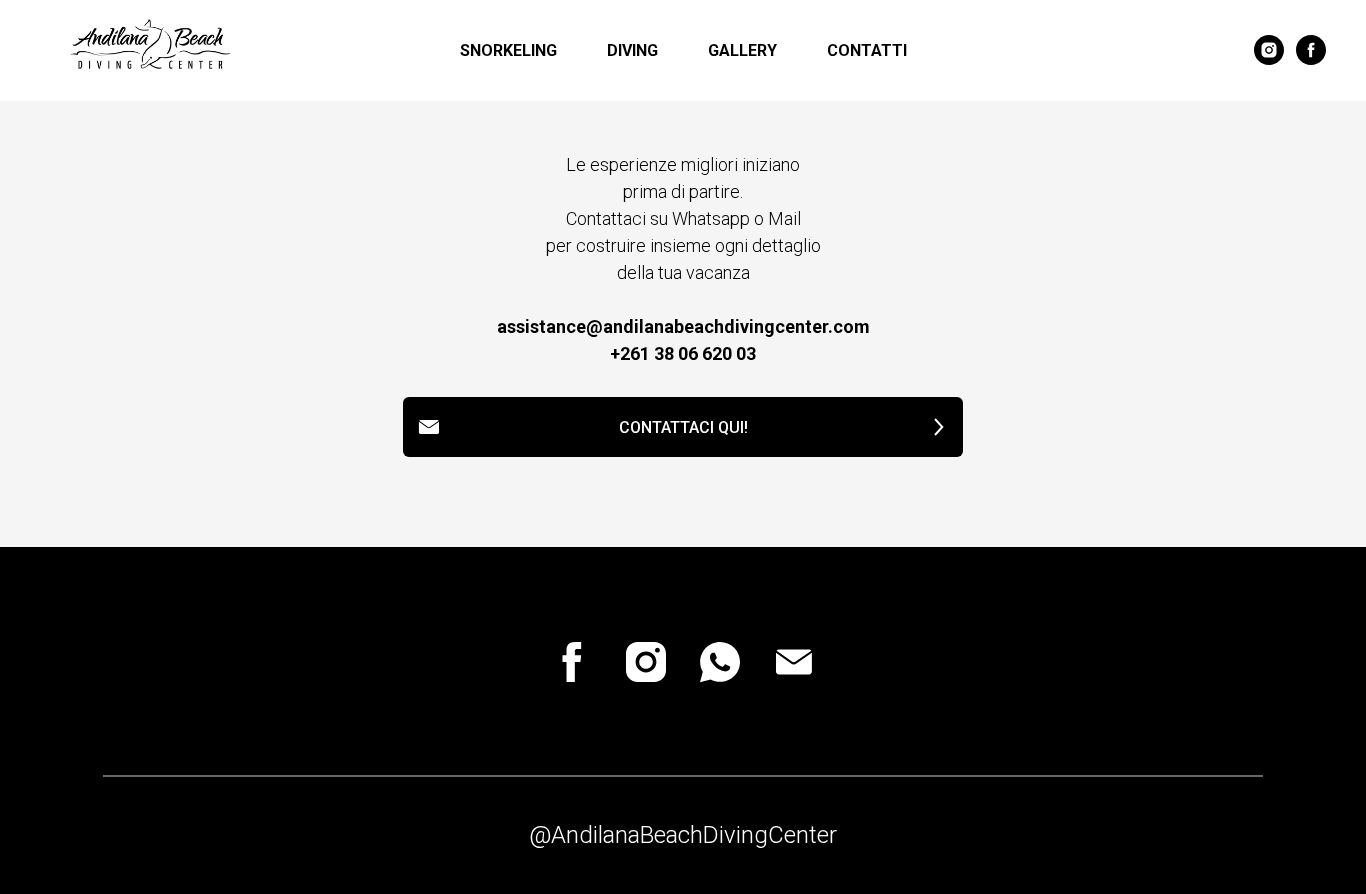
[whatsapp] (720, 662)
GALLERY (742, 50)
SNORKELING (508, 50)
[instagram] (1269, 50)
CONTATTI (867, 50)
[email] (794, 662)
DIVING (632, 50)
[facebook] (1311, 50)
